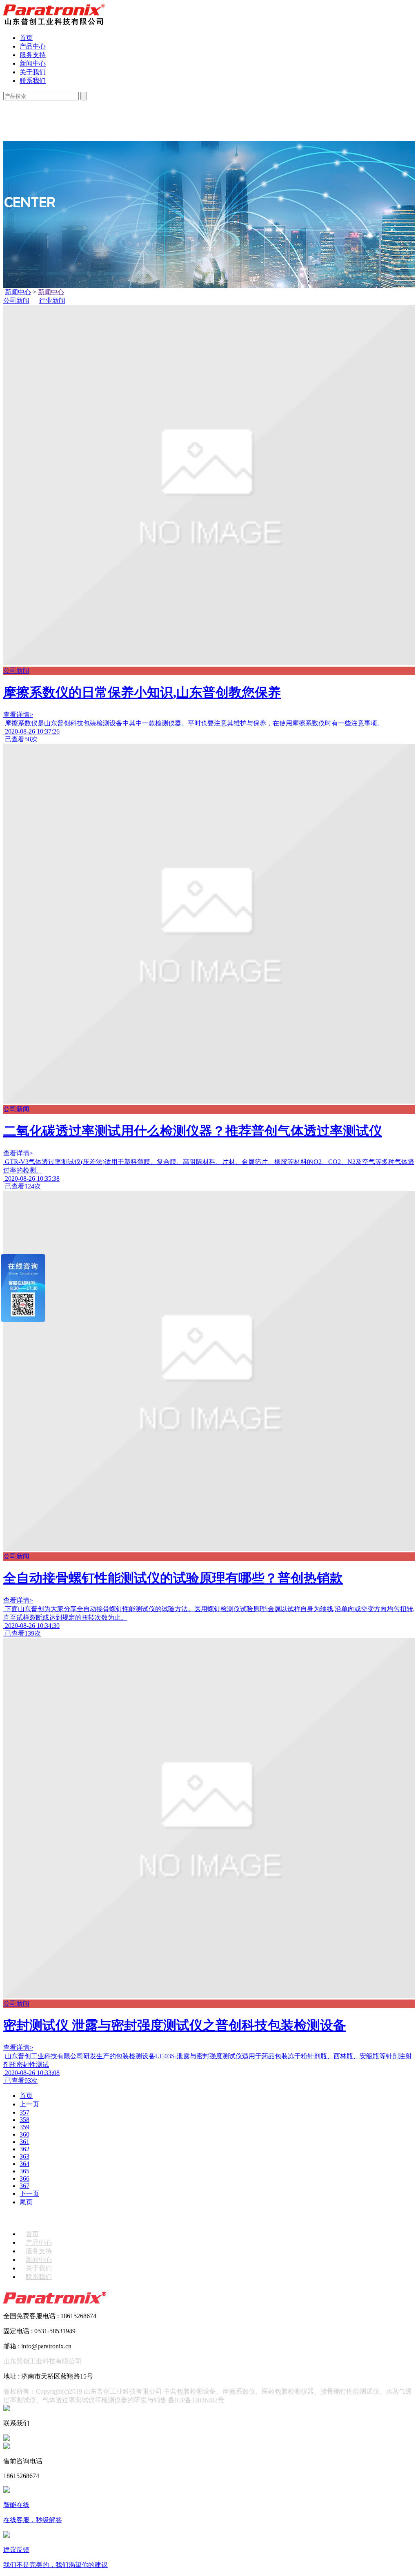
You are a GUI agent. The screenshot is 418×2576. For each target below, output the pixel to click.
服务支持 (33, 55)
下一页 (29, 2194)
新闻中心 (33, 63)
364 (24, 2164)
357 (24, 2112)
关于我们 (33, 72)
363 (24, 2156)
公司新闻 (16, 300)
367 (24, 2186)
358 (24, 2120)
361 (24, 2142)
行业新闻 (52, 300)
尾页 (26, 2202)
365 (24, 2171)
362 (24, 2149)
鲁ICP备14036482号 (196, 2400)
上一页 (29, 2104)
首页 (26, 38)
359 (24, 2127)
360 (24, 2134)
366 (24, 2178)
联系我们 (33, 81)
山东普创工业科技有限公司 (42, 2361)
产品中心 (33, 46)
